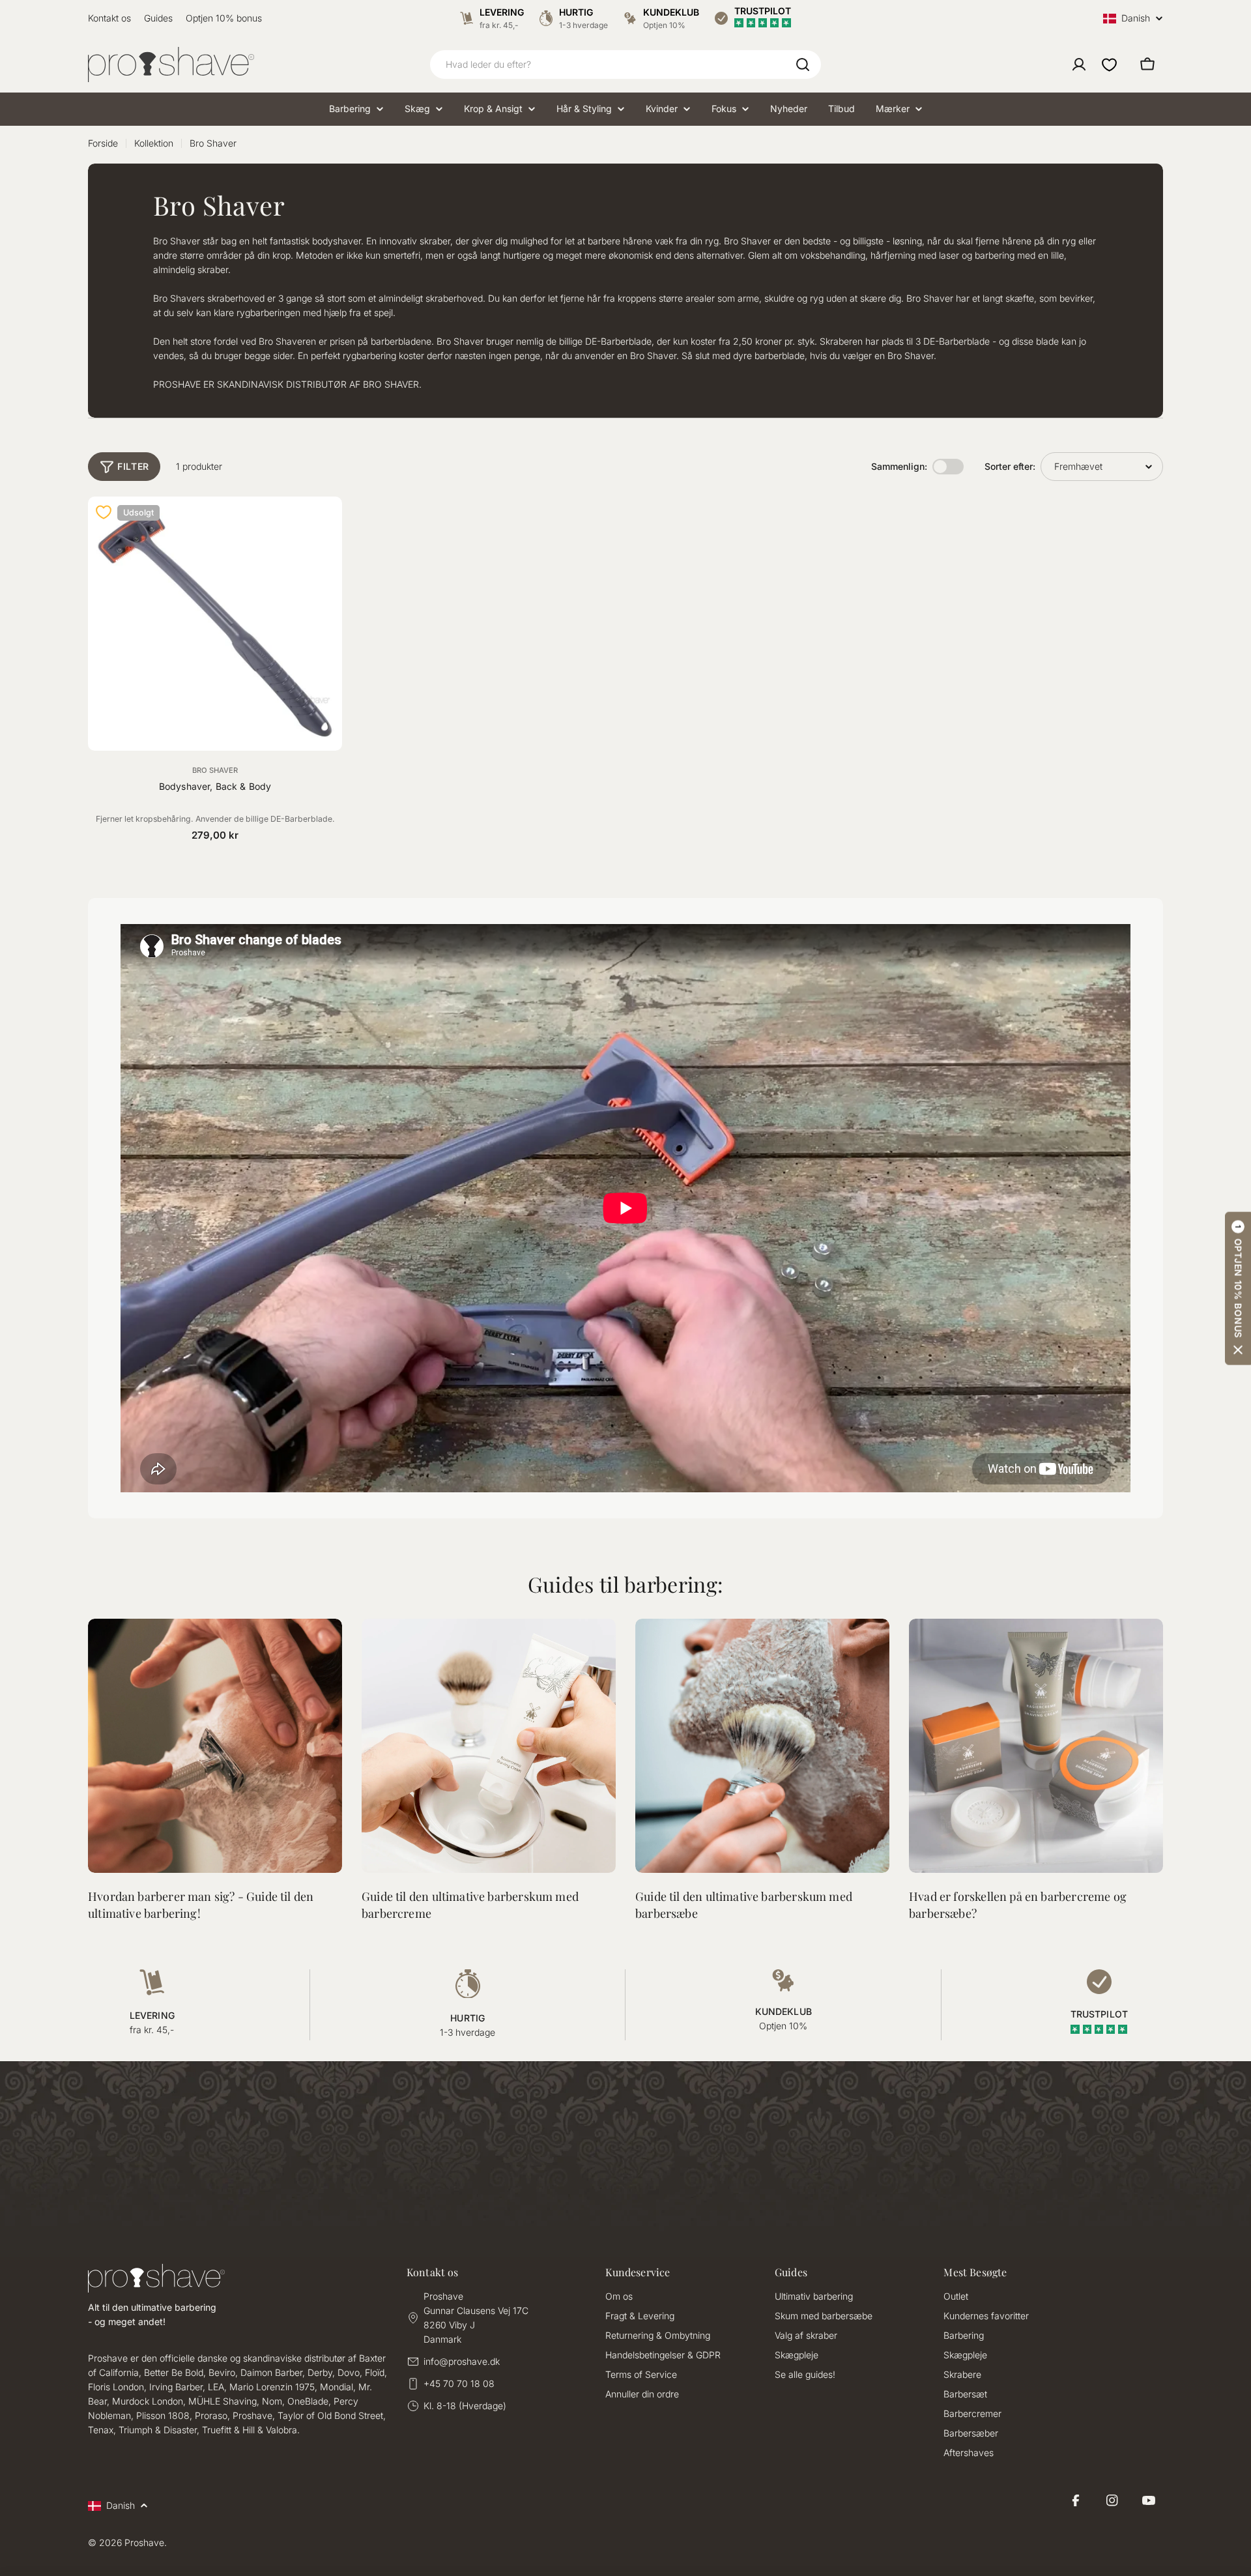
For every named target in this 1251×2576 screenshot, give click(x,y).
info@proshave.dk (462, 2361)
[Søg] (803, 65)
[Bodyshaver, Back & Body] (215, 624)
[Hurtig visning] (324, 524)
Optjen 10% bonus (224, 18)
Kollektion (154, 143)
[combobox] (625, 65)
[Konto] (1079, 65)
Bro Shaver (215, 770)
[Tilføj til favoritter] (104, 512)
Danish (1136, 19)
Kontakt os (109, 18)
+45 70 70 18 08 (459, 2383)
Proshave (144, 2542)
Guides (158, 18)
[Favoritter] (1109, 65)
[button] (1238, 1288)
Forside (103, 143)
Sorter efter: (1010, 466)
